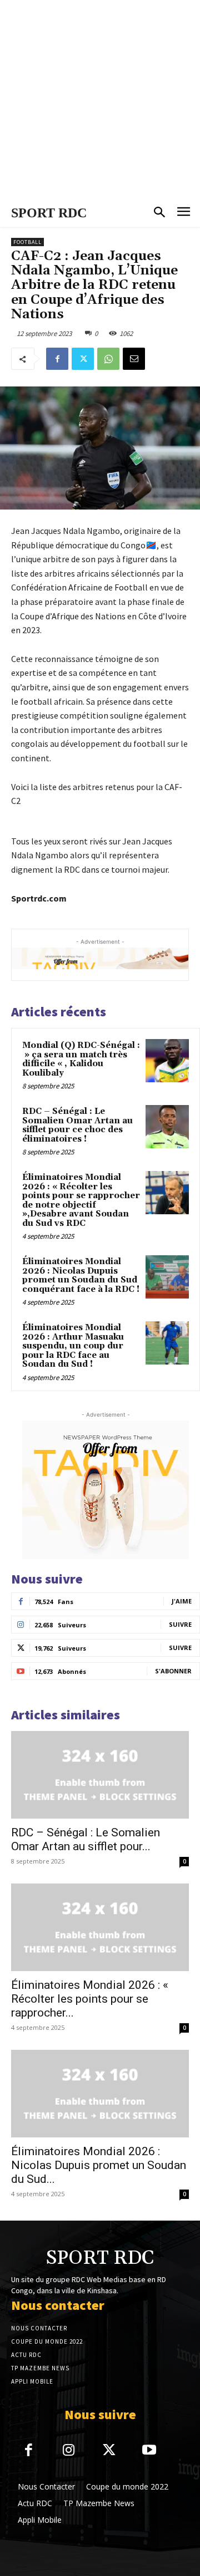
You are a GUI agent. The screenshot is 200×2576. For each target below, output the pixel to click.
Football (27, 242)
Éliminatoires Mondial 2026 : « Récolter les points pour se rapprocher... (90, 1999)
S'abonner (173, 1671)
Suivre (180, 1624)
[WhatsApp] (108, 359)
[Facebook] (57, 359)
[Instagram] (69, 2451)
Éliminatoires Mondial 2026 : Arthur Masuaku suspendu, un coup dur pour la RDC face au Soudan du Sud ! (73, 1346)
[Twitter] (83, 359)
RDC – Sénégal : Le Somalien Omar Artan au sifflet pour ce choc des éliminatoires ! (77, 1125)
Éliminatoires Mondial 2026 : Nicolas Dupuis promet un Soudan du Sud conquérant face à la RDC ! (81, 1276)
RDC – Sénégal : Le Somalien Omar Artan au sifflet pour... (86, 1839)
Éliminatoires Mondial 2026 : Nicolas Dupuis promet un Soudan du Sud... (99, 2165)
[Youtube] (150, 2451)
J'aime (182, 1601)
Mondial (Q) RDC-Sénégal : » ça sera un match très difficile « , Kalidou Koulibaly (81, 1059)
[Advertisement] (100, 100)
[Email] (134, 359)
